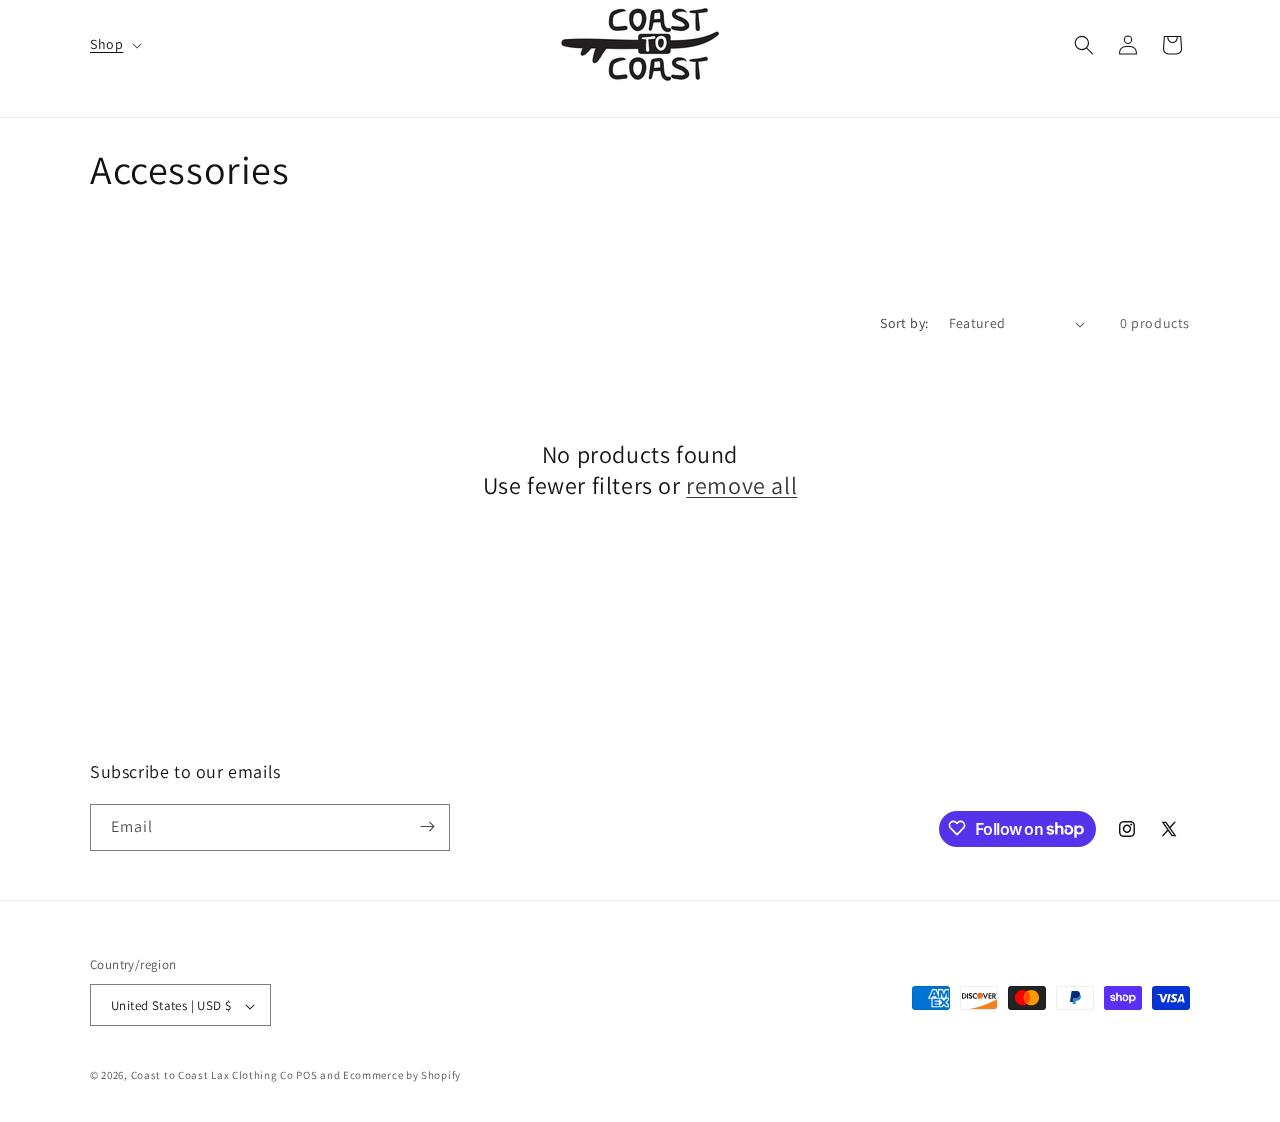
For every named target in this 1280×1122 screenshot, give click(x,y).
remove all (741, 486)
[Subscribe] (427, 826)
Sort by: (904, 323)
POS (306, 1076)
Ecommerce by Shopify (402, 1076)
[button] (114, 44)
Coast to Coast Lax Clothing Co (212, 1076)
